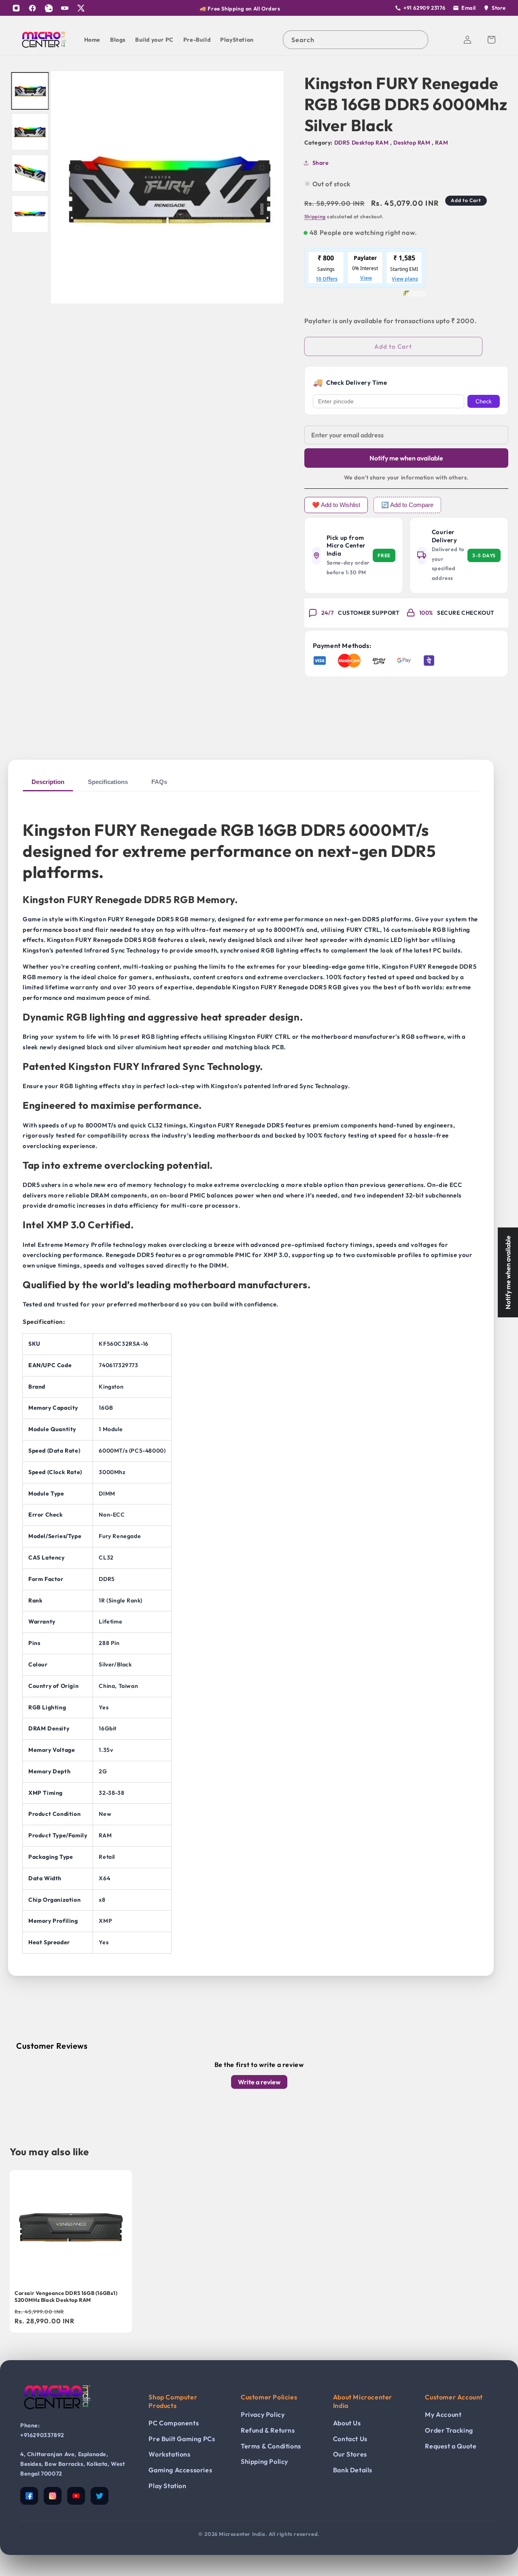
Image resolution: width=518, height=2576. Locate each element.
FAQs (159, 782)
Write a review (259, 2082)
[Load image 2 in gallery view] (30, 132)
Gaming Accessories (180, 2470)
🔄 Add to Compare (407, 505)
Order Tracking (449, 2430)
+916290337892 (42, 2435)
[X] (81, 8)
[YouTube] (65, 8)
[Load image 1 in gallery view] (30, 91)
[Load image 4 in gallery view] (30, 214)
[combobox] (356, 40)
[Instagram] (16, 8)
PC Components (174, 2423)
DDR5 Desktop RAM (362, 143)
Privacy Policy (263, 2414)
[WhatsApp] (49, 8)
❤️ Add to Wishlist (336, 505)
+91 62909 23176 (425, 8)
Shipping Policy (264, 2461)
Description (48, 782)
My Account (443, 2414)
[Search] (419, 40)
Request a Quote (451, 2446)
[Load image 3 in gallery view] (30, 173)
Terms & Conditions (271, 2446)
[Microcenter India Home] (57, 2415)
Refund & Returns (268, 2430)
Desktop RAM (413, 143)
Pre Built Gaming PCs (182, 2439)
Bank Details (353, 2470)
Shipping (315, 216)
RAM (442, 143)
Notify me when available (406, 458)
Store (499, 8)
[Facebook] (32, 8)
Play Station (167, 2486)
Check (484, 401)
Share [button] (321, 162)
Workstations (169, 2454)
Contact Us (350, 2439)
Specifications (108, 782)
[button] (491, 40)
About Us (347, 2423)
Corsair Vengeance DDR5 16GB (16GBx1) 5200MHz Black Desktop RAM (66, 2296)
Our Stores (350, 2454)
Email (469, 8)
